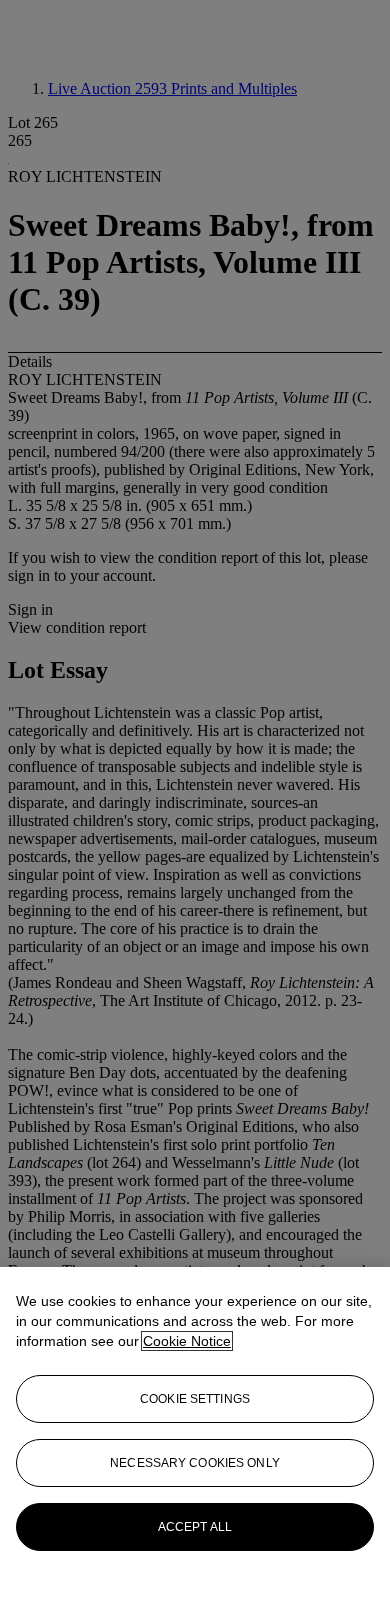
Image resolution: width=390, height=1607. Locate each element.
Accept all (195, 1527)
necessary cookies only (195, 1463)
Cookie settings (195, 1399)
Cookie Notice (187, 1341)
